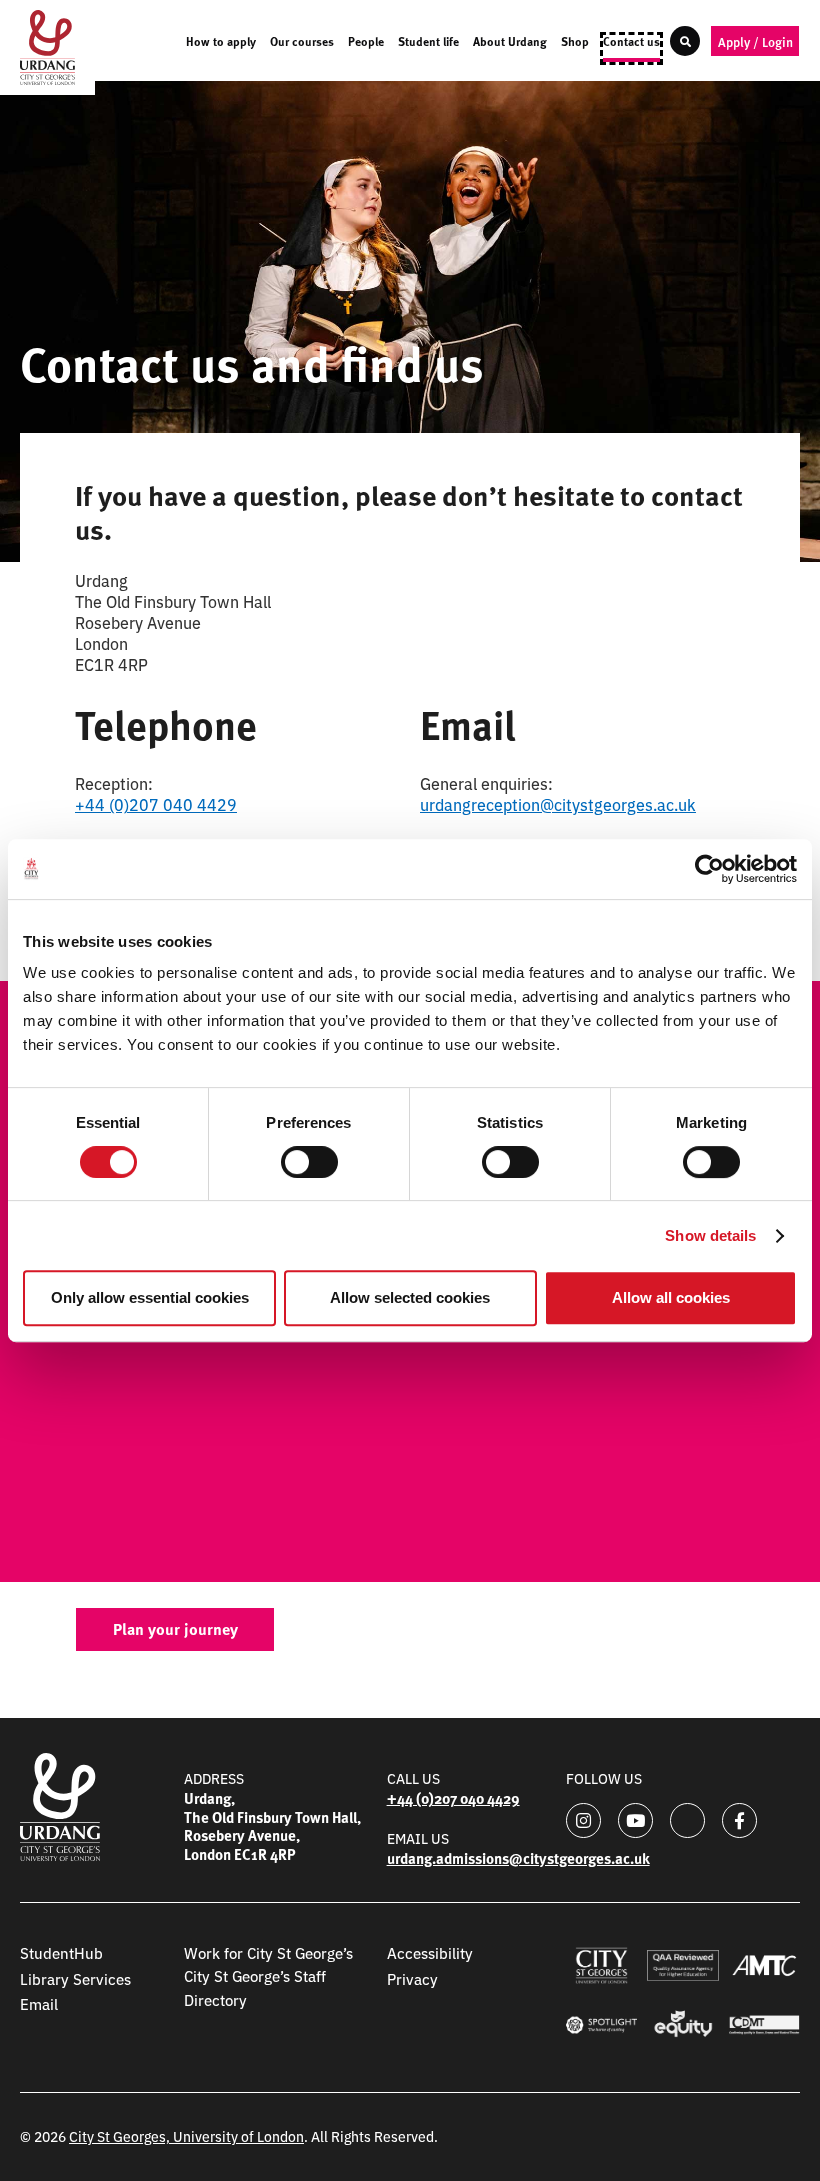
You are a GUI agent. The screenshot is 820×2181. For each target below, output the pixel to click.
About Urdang (510, 42)
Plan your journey (175, 1628)
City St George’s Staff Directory (255, 1987)
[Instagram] (583, 1820)
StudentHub (61, 1952)
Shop (575, 42)
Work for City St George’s (268, 1952)
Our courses (302, 42)
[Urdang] (47, 47)
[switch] (309, 1162)
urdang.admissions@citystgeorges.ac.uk (518, 1858)
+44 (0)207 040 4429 (156, 804)
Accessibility (430, 1952)
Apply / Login (755, 41)
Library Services (75, 1978)
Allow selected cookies (410, 1297)
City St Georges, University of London (186, 2136)
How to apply (221, 42)
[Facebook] (739, 1820)
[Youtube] (635, 1820)
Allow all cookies (671, 1297)
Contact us (631, 42)
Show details (710, 1235)
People (366, 42)
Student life (428, 42)
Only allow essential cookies (150, 1297)
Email (39, 2003)
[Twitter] (687, 1820)
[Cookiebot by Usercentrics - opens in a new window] (709, 869)
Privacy (412, 1978)
